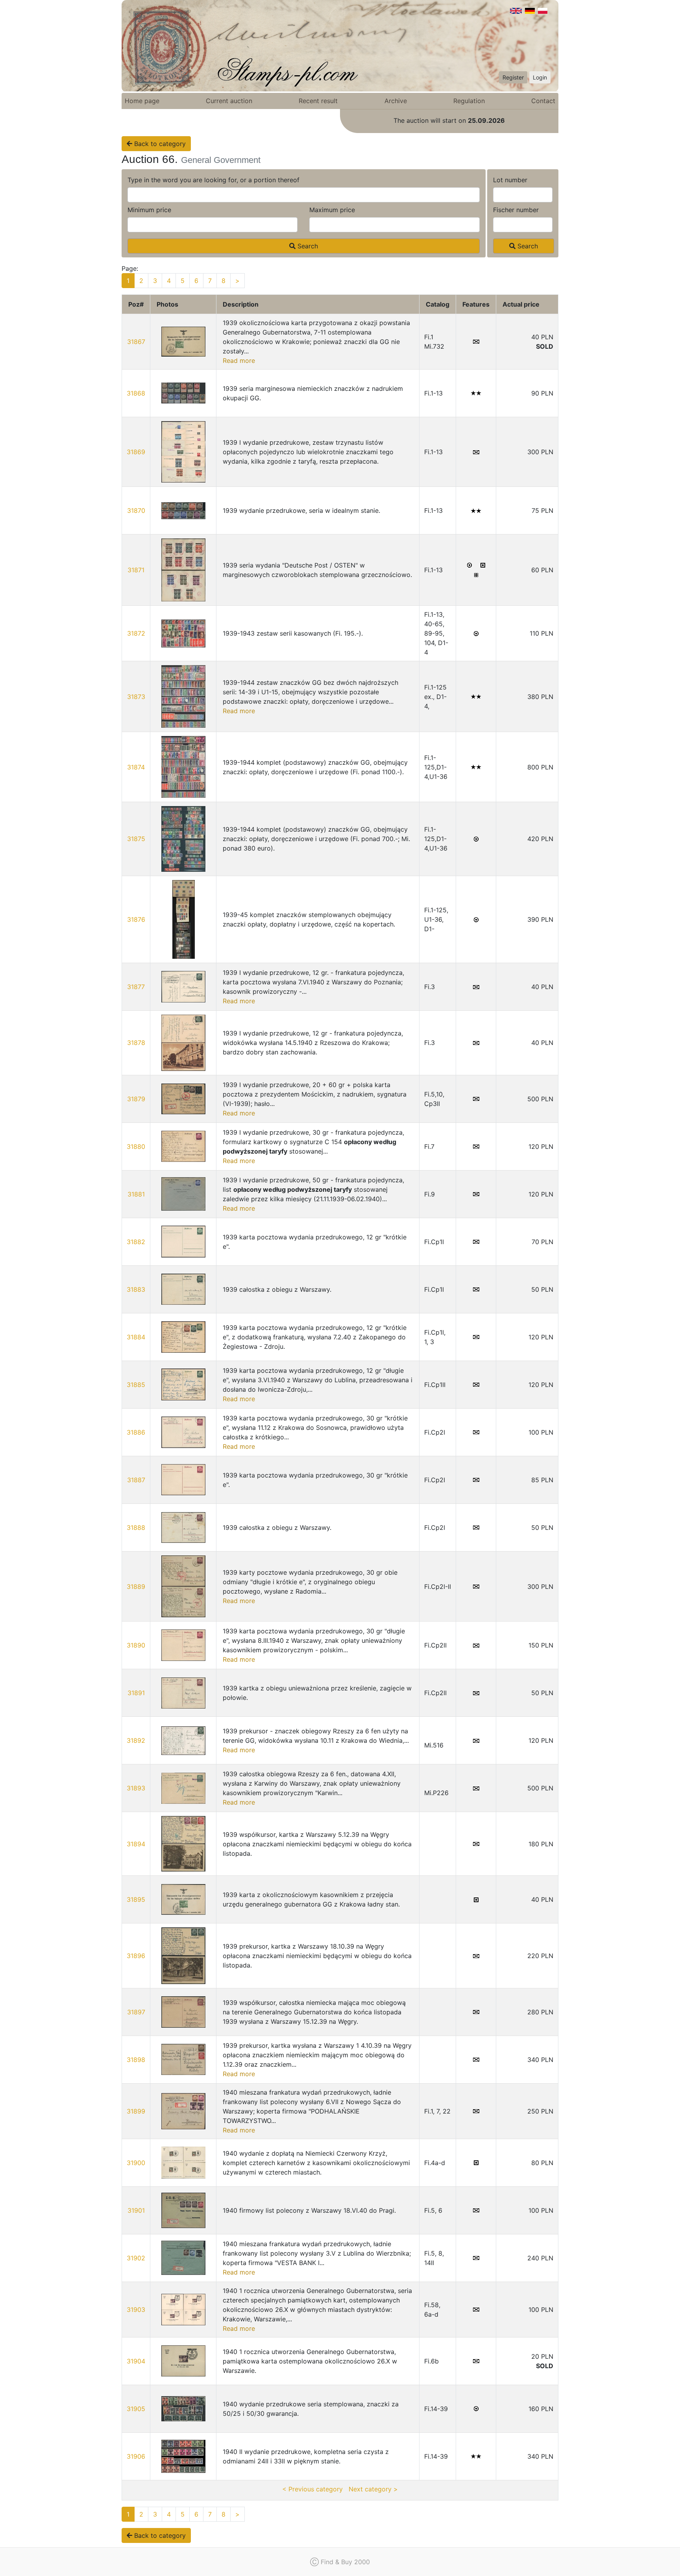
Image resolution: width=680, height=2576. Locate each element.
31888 (136, 1527)
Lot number (510, 180)
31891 (136, 1693)
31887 (136, 1480)
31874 (136, 767)
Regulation (469, 101)
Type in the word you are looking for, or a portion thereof (213, 180)
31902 (136, 2258)
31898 (136, 2060)
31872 (136, 633)
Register (513, 77)
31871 (136, 570)
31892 (136, 1740)
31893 (136, 1788)
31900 (136, 2163)
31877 (136, 987)
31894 (136, 1844)
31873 (136, 697)
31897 (136, 2012)
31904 (136, 2361)
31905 (136, 2409)
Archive (396, 101)
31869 (136, 452)
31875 (136, 839)
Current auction (229, 101)
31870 (136, 510)
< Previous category (312, 2489)
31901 (136, 2210)
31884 (136, 1337)
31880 (136, 1147)
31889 (136, 1587)
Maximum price (332, 210)
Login (540, 77)
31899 (136, 2111)
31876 (136, 919)
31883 (136, 1289)
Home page (142, 101)
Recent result (318, 101)
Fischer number (516, 210)
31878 (136, 1043)
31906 (136, 2456)
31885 (136, 1385)
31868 (136, 393)
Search (307, 246)
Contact (543, 101)
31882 (136, 1242)
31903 (136, 2310)
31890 (136, 1645)
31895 (136, 1899)
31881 (136, 1194)
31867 (136, 342)
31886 (136, 1432)
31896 (136, 1956)
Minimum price (149, 210)
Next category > (373, 2489)
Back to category (159, 144)
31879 (136, 1099)
